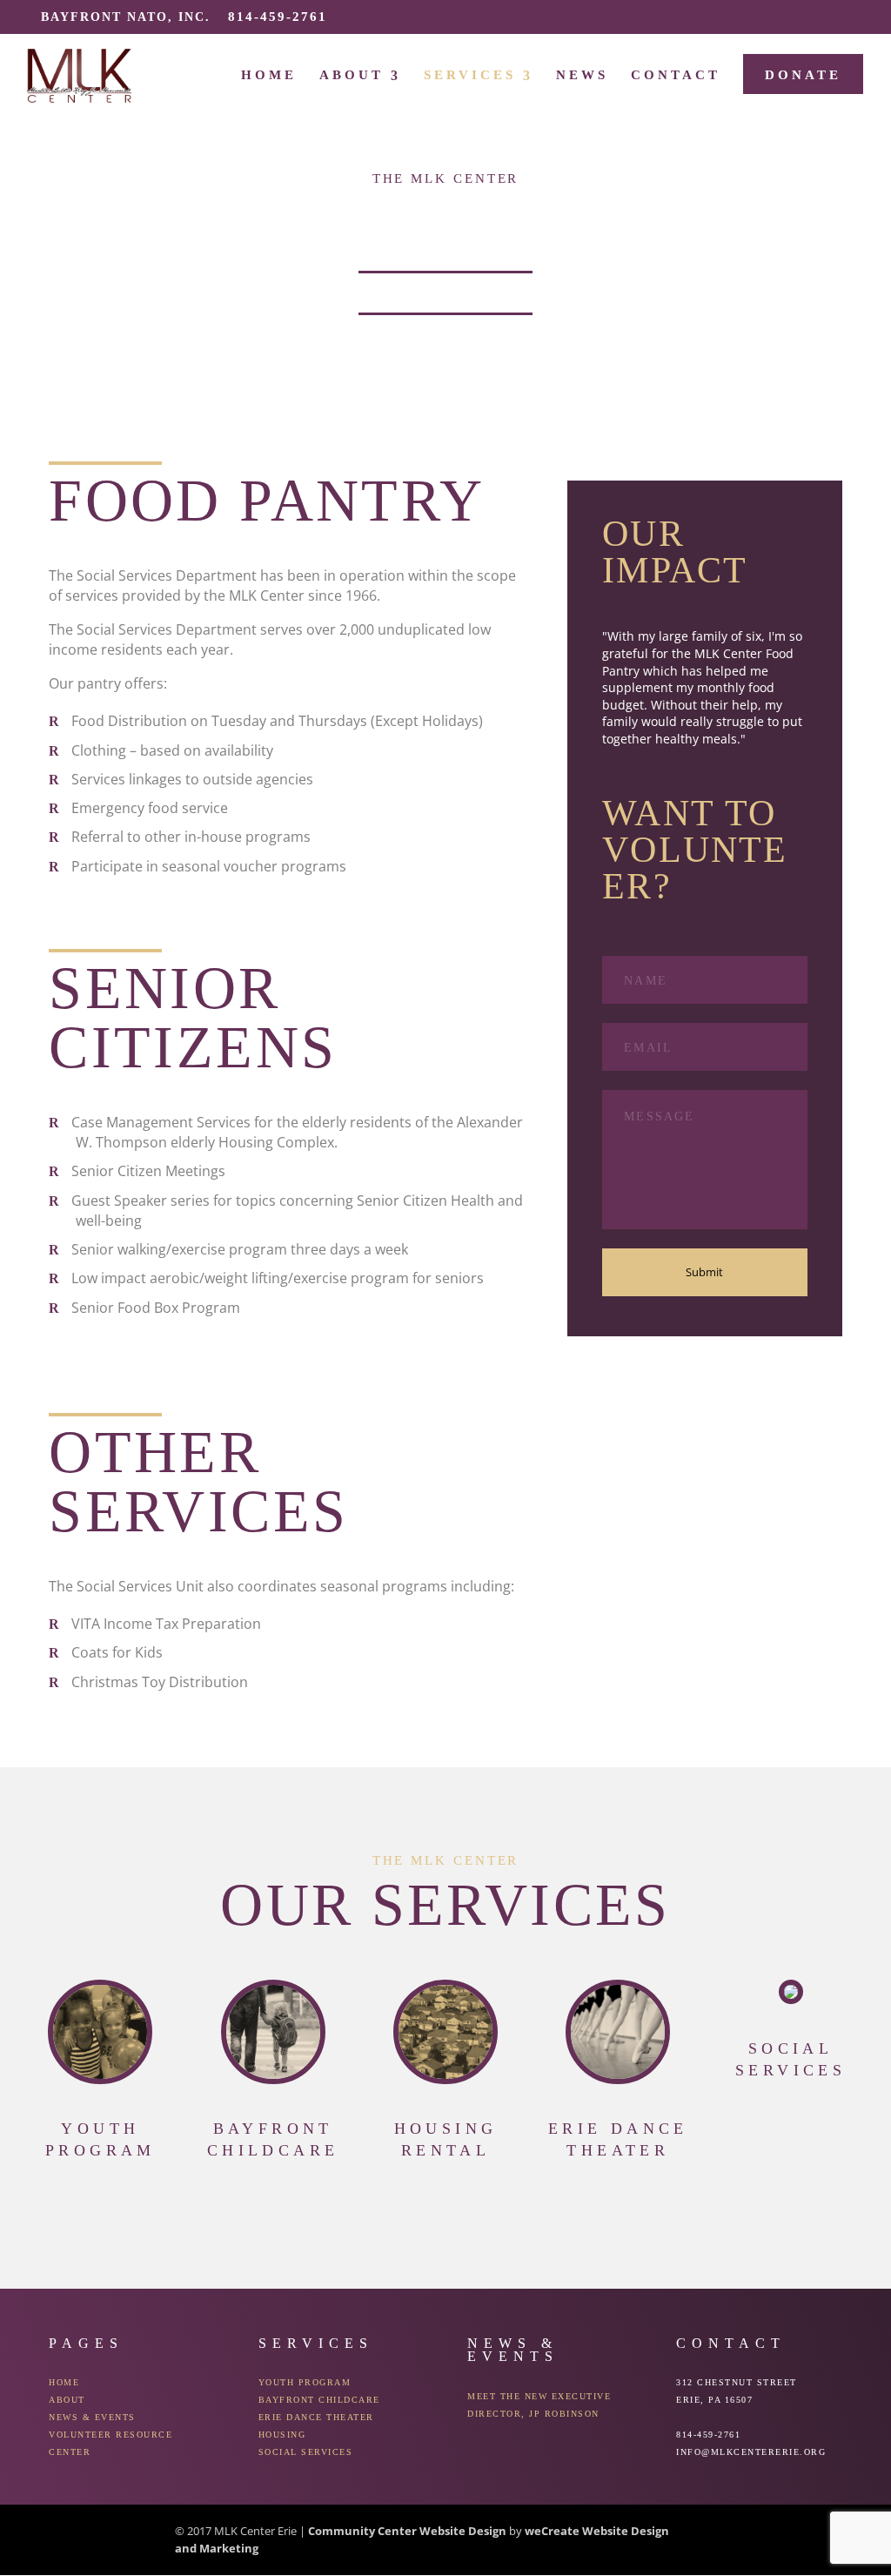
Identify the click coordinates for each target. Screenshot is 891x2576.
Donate (803, 75)
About (352, 75)
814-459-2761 (278, 17)
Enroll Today (445, 294)
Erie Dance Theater (316, 2417)
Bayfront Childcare (319, 2400)
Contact (676, 75)
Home (269, 75)
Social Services (306, 2452)
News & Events (92, 2417)
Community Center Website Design (407, 2531)
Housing (282, 2435)
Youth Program (305, 2382)
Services (470, 75)
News (582, 75)
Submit (704, 1272)
